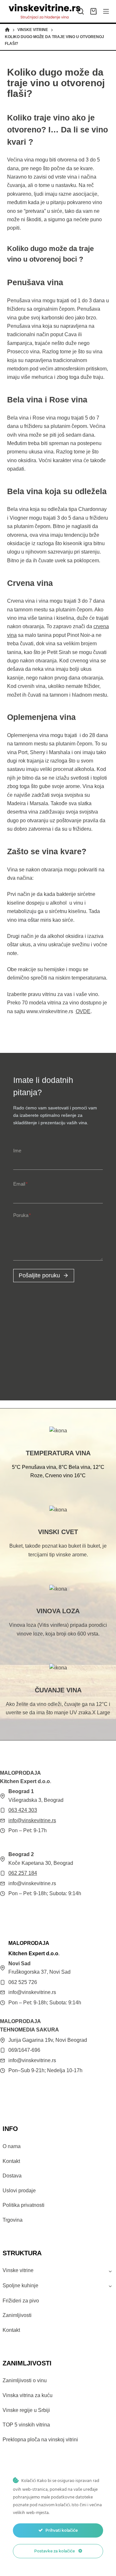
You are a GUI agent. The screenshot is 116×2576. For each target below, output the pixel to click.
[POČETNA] (7, 30)
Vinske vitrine (18, 2270)
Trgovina (13, 2220)
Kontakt (11, 2161)
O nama (12, 2146)
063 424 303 (23, 1810)
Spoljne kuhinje (20, 2285)
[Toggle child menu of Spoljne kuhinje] (110, 2286)
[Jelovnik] (106, 11)
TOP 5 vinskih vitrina (26, 2425)
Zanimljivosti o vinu (25, 2380)
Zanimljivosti (17, 2315)
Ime (17, 1151)
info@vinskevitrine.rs (32, 1820)
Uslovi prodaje (19, 2191)
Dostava (12, 2176)
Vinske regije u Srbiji (26, 2410)
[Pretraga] (81, 11)
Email (20, 1184)
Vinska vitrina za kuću (28, 2395)
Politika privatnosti (24, 2205)
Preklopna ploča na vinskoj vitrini (40, 2440)
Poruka (22, 1215)
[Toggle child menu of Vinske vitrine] (110, 2271)
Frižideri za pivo (21, 2301)
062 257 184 (23, 1873)
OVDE (83, 1011)
